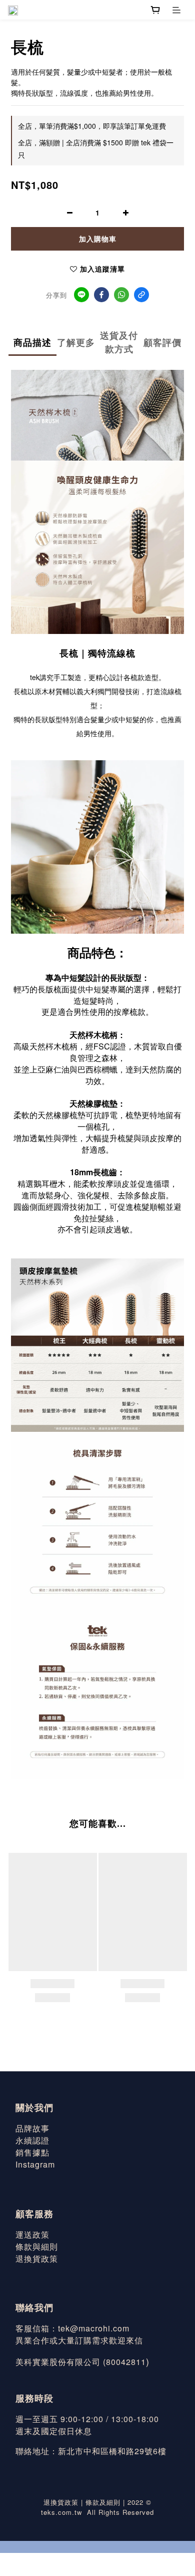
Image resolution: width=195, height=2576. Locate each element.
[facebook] (101, 295)
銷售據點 (32, 2152)
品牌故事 (32, 2128)
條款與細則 (37, 2246)
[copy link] (141, 295)
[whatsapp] (121, 295)
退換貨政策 (37, 2259)
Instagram (35, 2164)
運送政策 (32, 2234)
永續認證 (32, 2140)
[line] (81, 295)
